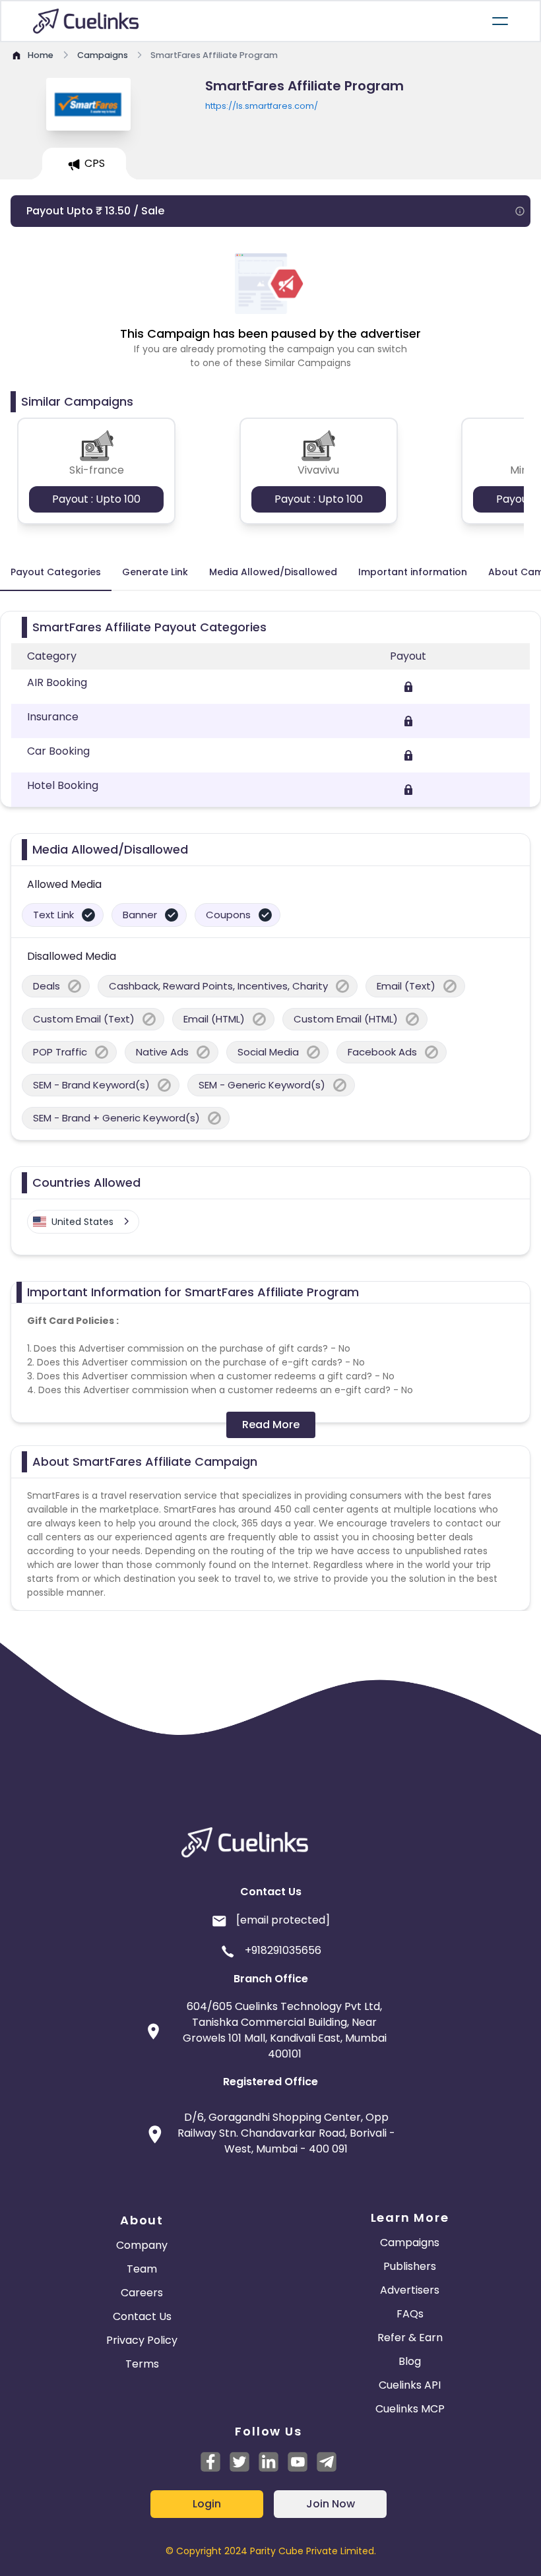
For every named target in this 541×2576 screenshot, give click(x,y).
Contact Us (142, 2316)
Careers (142, 2293)
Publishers (410, 2266)
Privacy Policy (142, 2340)
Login (207, 2504)
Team (142, 2269)
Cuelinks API (410, 2385)
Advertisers (410, 2290)
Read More (271, 1425)
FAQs (410, 2314)
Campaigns (410, 2243)
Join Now (331, 2504)
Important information (413, 572)
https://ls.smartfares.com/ (262, 106)
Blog (410, 2361)
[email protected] (283, 1920)
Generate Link (155, 572)
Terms (142, 2364)
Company (142, 2245)
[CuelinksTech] (327, 2462)
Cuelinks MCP (410, 2409)
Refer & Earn (410, 2338)
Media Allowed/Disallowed (273, 572)
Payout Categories (56, 572)
